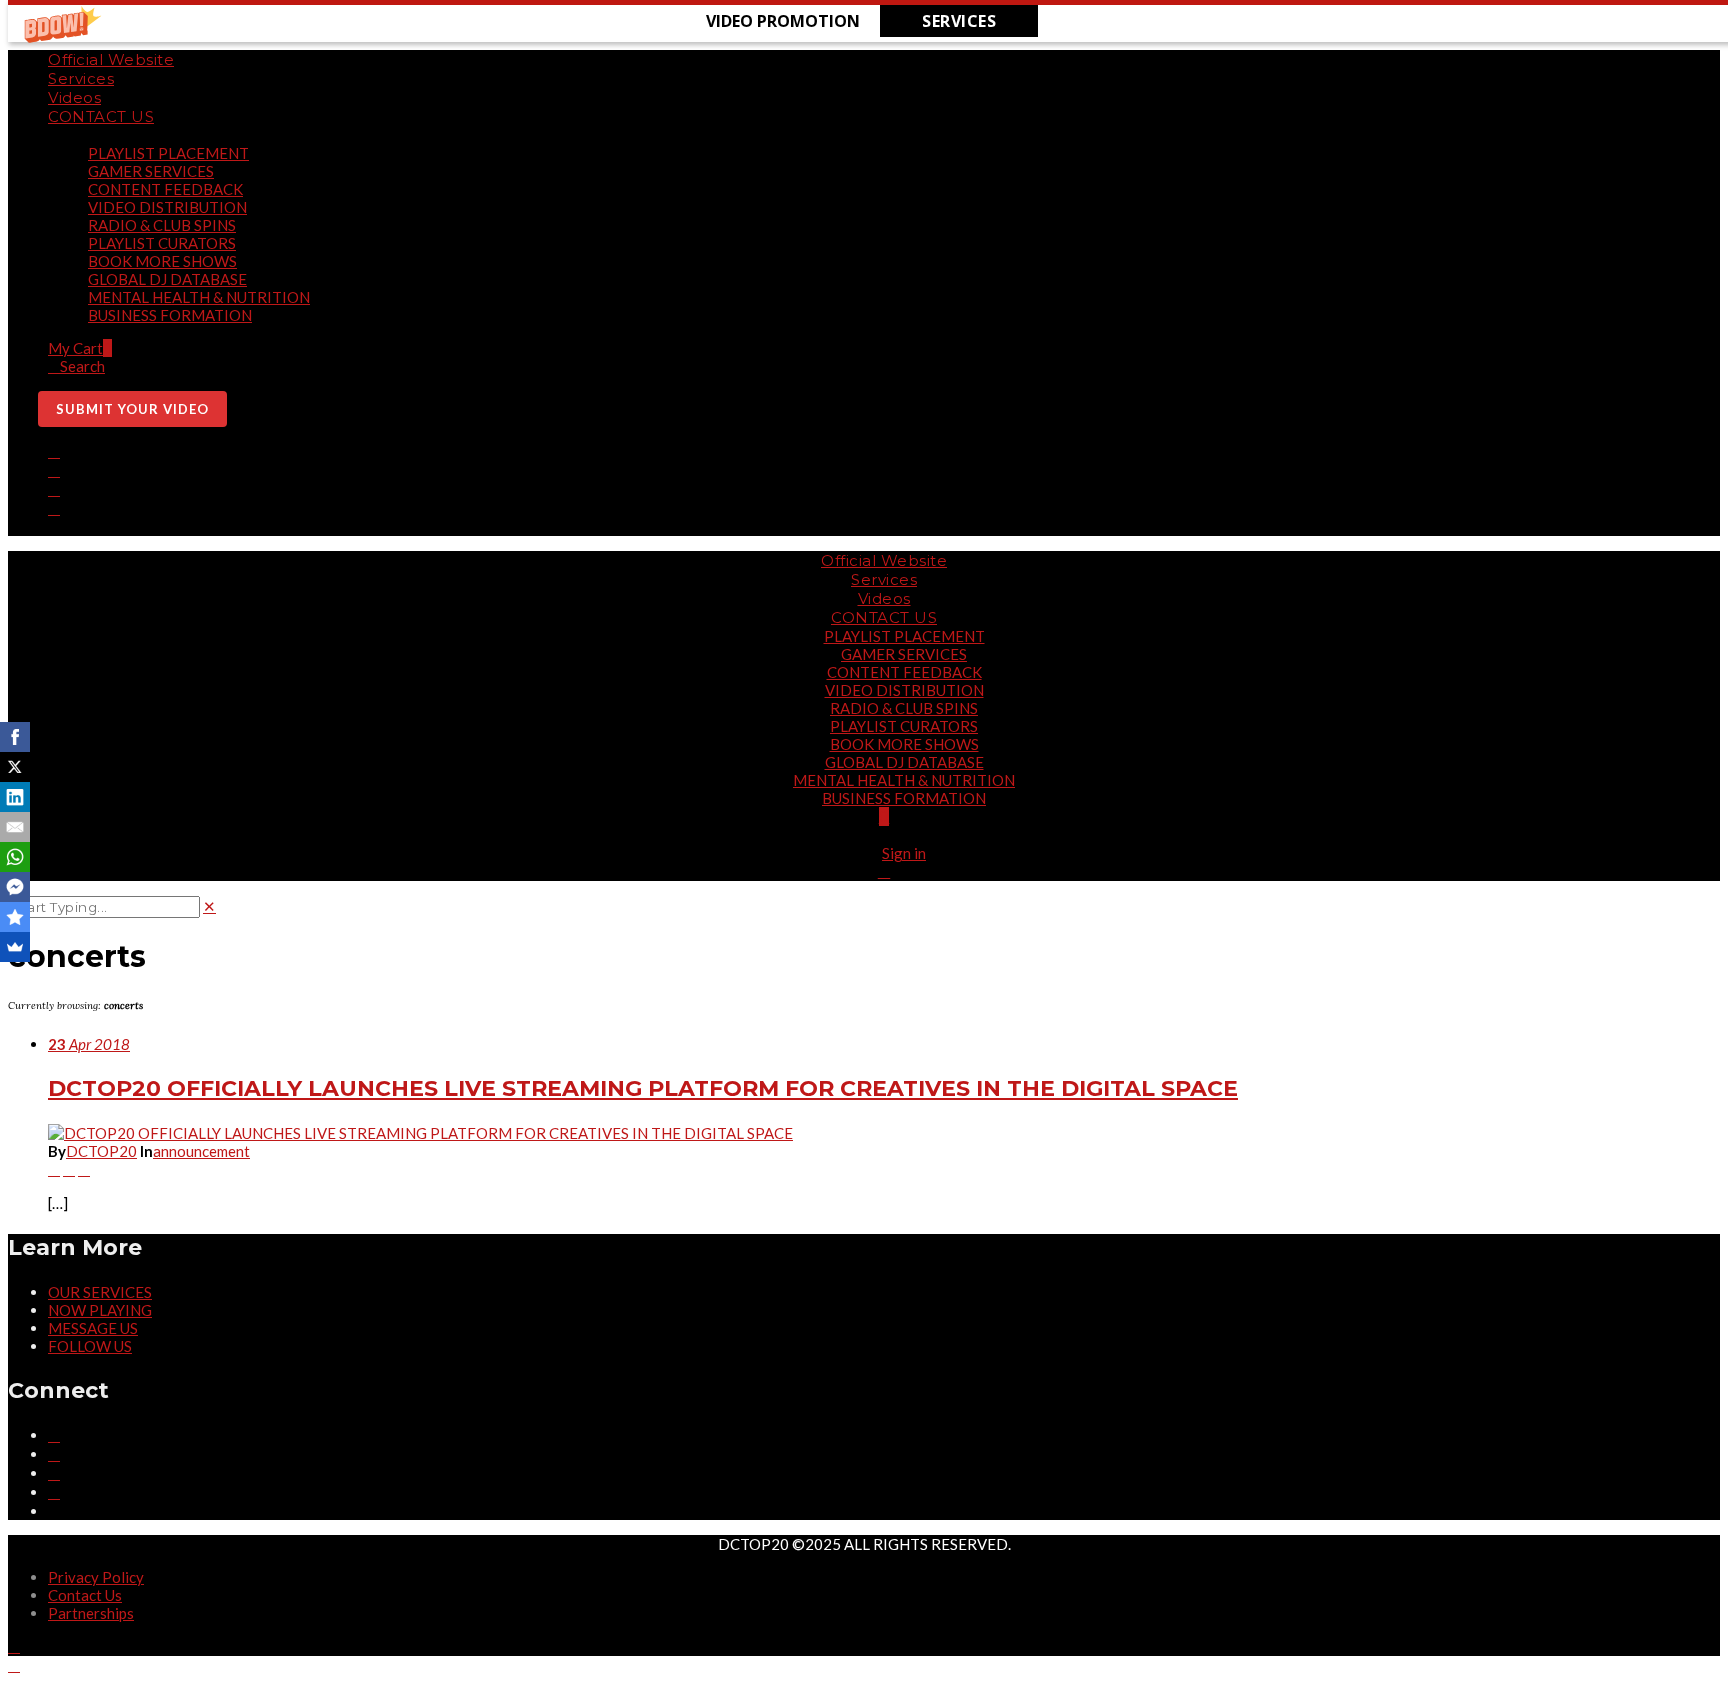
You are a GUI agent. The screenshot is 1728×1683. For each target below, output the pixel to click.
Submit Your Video (132, 409)
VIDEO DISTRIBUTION (167, 207)
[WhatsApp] (15, 857)
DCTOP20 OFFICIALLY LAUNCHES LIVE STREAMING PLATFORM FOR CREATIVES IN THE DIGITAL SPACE (643, 1088)
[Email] (15, 827)
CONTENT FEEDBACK (165, 189)
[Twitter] (54, 489)
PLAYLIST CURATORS (162, 243)
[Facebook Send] (15, 887)
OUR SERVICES (100, 1292)
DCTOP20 (101, 1151)
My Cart (80, 348)
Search (82, 366)
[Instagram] (54, 470)
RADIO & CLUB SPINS (162, 225)
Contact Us (85, 1595)
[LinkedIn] (15, 797)
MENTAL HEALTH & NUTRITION (199, 297)
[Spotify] (54, 527)
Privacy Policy (96, 1577)
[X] (15, 767)
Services (81, 78)
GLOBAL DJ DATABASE (167, 279)
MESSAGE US (93, 1328)
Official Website (111, 59)
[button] (783, 21)
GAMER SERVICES (151, 171)
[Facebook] (54, 451)
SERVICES (959, 21)
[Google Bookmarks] (15, 917)
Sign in (904, 853)
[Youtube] (54, 508)
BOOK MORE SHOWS (162, 261)
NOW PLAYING (100, 1310)
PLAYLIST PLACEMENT (168, 153)
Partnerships (91, 1613)
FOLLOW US (90, 1346)
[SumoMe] (15, 947)
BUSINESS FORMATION (170, 315)
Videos (74, 97)
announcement (201, 1151)
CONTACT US (101, 116)
